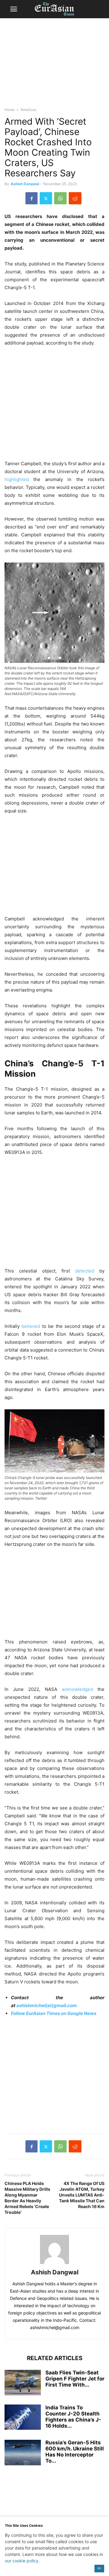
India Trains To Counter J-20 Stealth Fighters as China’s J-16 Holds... (73, 2417)
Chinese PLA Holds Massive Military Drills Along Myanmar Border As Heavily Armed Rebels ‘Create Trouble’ (27, 2198)
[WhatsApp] (60, 198)
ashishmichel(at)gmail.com (47, 2005)
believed (31, 1326)
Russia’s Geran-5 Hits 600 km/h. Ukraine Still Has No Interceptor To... (75, 2452)
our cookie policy (22, 2561)
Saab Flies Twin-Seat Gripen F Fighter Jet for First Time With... (75, 2379)
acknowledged (77, 1689)
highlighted (17, 479)
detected (85, 1271)
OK (99, 2568)
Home (10, 110)
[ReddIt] (75, 198)
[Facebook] (31, 198)
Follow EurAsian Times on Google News (54, 2013)
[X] (46, 198)
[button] (14, 9)
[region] (54, 65)
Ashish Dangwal (25, 184)
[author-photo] (54, 2264)
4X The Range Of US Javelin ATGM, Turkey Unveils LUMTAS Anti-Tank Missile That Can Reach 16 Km (82, 2195)
